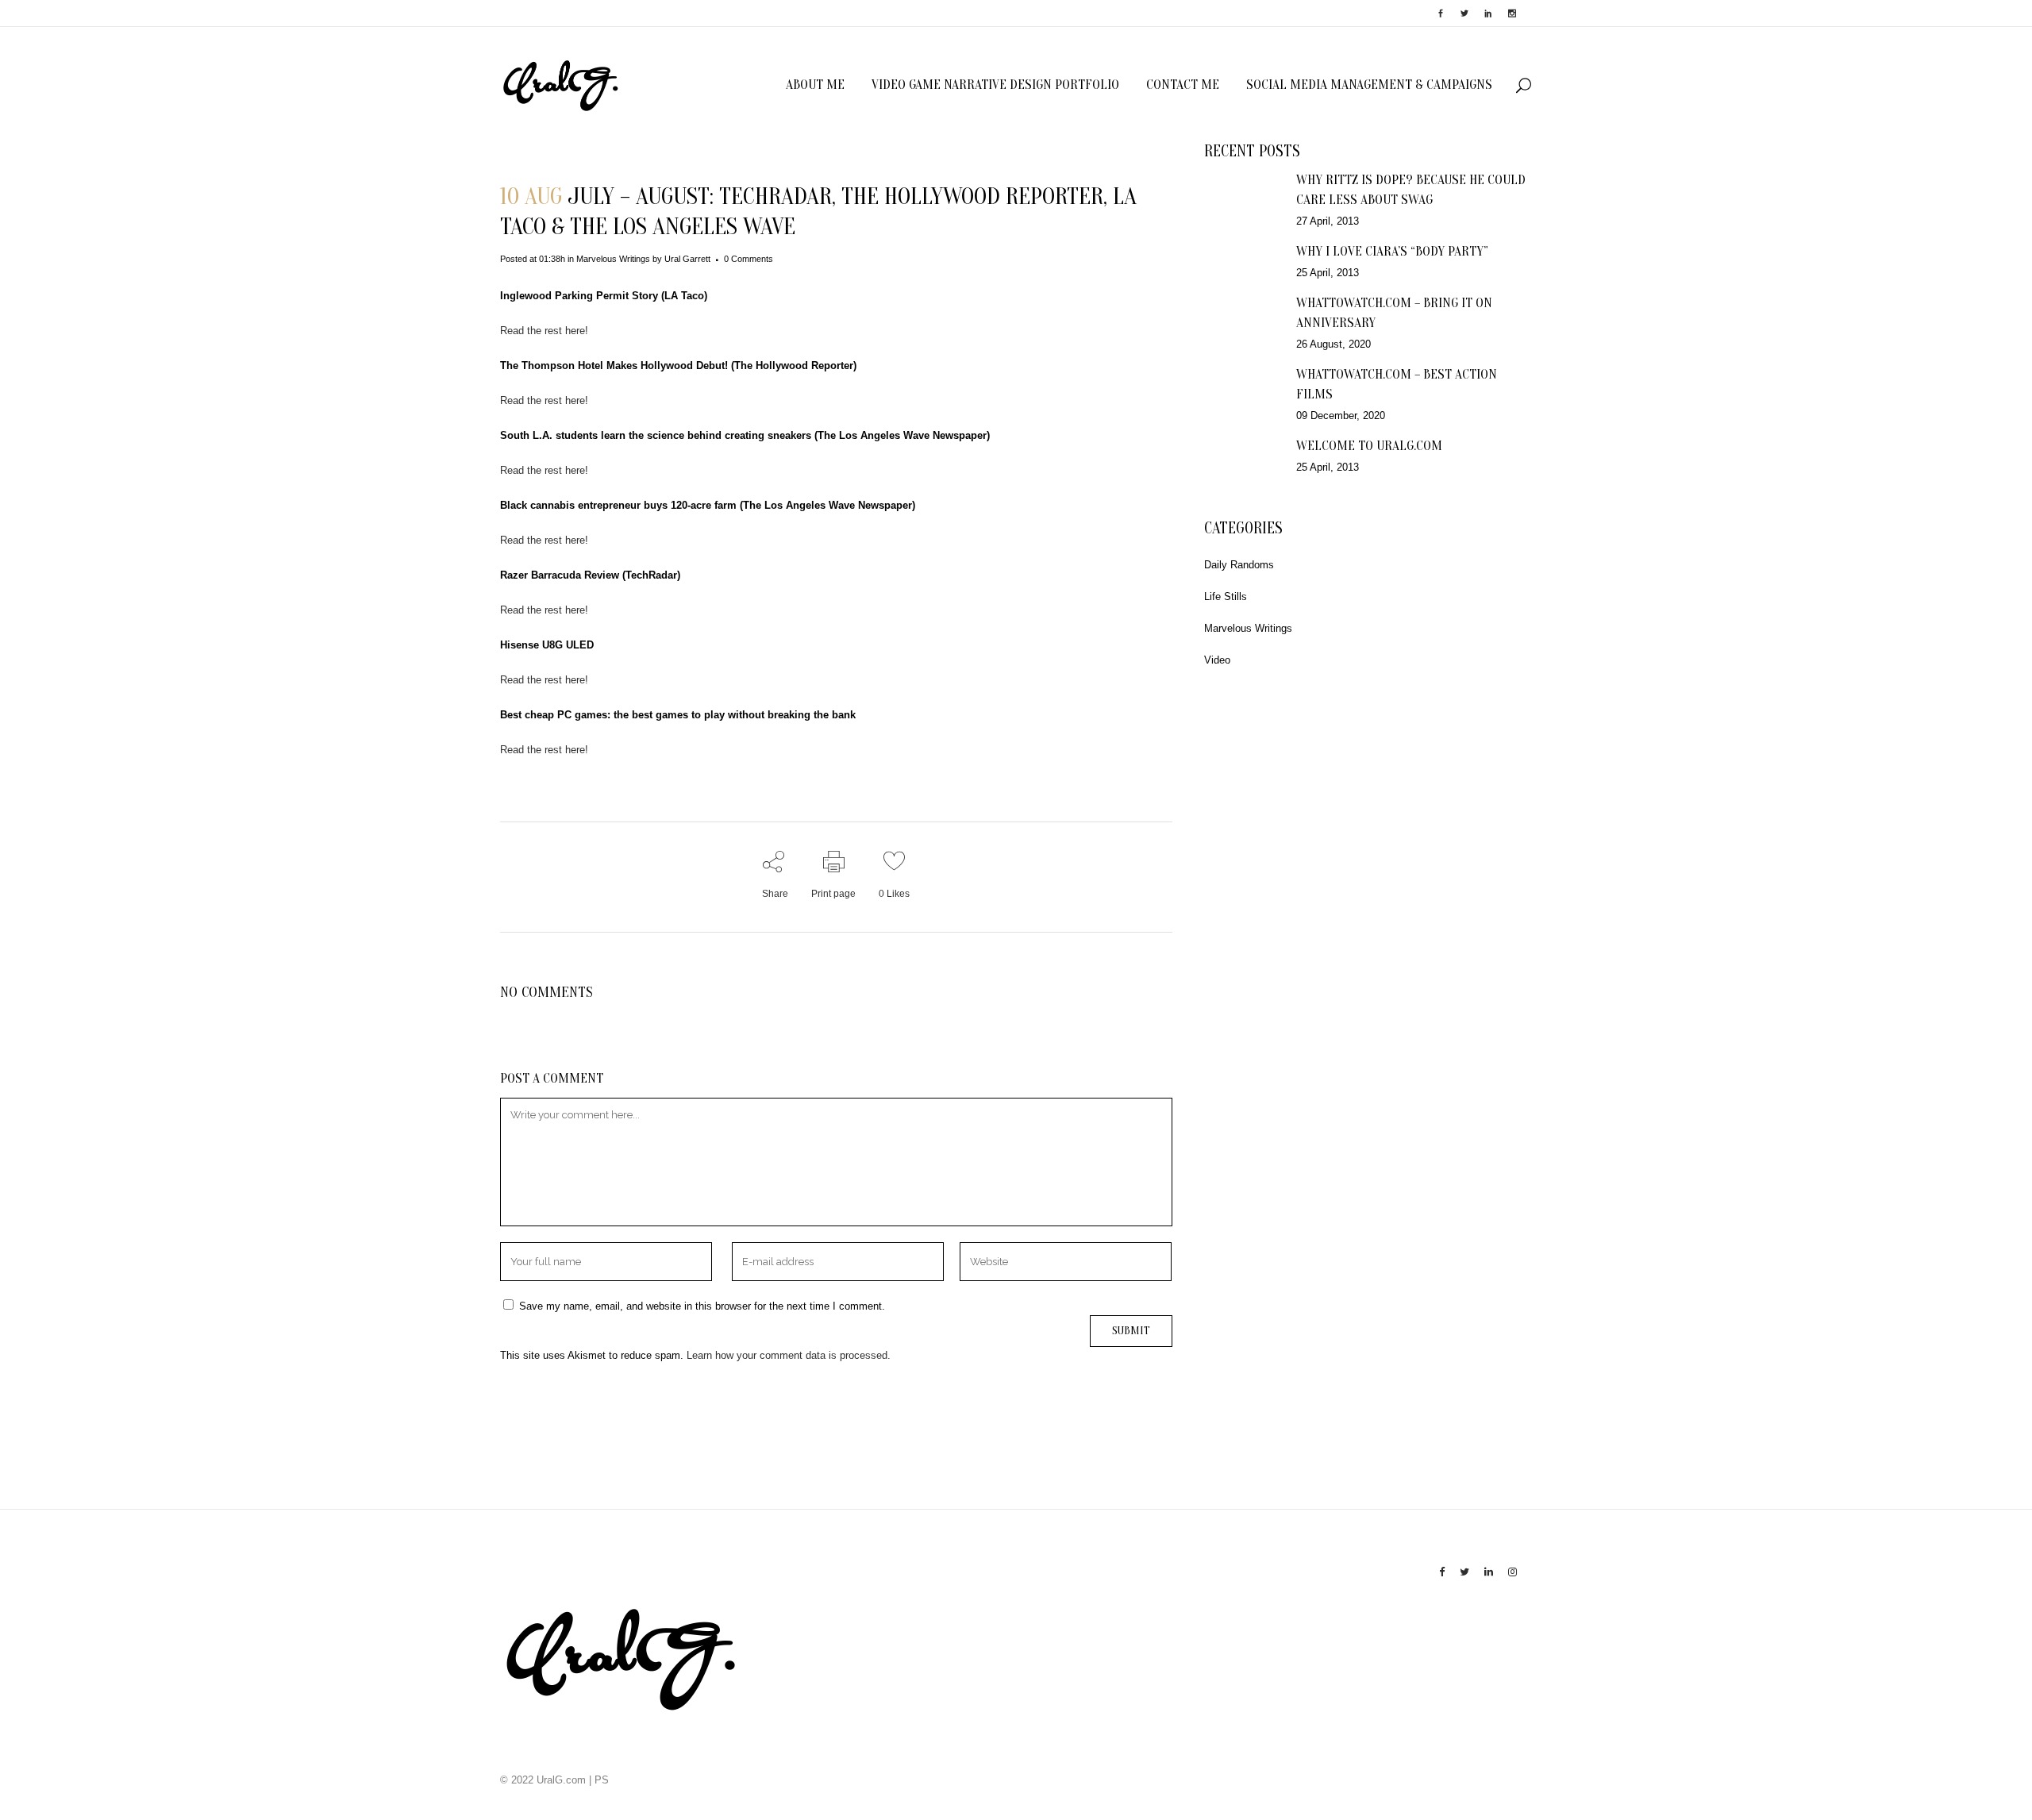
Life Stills (1226, 596)
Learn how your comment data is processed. (789, 1355)
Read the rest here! (544, 331)
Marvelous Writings (613, 259)
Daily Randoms (1239, 565)
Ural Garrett (687, 259)
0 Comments (749, 259)
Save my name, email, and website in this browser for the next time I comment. (702, 1306)
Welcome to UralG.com (1369, 446)
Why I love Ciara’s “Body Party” (1392, 251)
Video (1217, 660)
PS (602, 1780)
